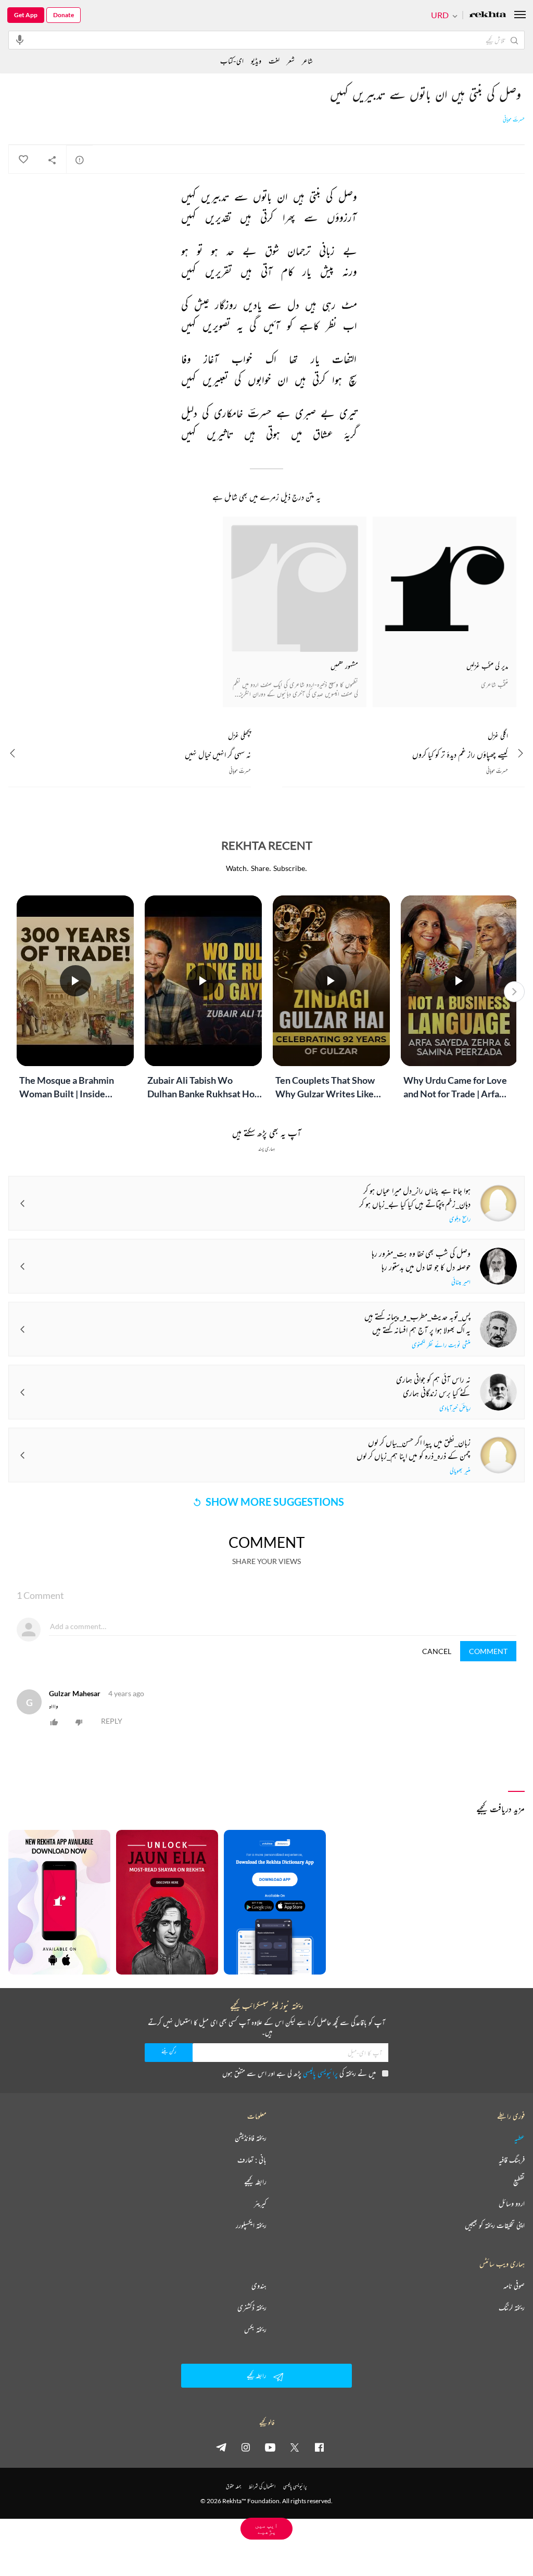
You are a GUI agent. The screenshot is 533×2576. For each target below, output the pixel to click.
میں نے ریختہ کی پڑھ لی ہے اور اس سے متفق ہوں (299, 2073)
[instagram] (246, 2447)
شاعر (307, 61)
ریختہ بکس (255, 2329)
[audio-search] (20, 40)
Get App (26, 15)
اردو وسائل (512, 2203)
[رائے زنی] (80, 160)
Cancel (437, 1651)
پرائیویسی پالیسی (320, 2073)
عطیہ (519, 2138)
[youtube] (270, 2447)
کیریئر (260, 2203)
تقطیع (519, 2182)
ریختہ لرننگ (512, 2308)
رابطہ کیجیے (255, 2182)
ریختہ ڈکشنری (252, 2308)
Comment (488, 1651)
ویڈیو (256, 61)
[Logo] (488, 15)
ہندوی (259, 2286)
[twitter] (295, 2447)
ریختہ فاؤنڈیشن (251, 2138)
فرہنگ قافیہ (512, 2160)
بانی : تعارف (252, 2160)
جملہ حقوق (233, 2486)
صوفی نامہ (514, 2286)
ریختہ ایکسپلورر (251, 2225)
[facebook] (319, 2447)
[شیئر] (52, 160)
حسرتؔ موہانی (514, 120)
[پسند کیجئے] (23, 160)
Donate (64, 15)
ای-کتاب (232, 61)
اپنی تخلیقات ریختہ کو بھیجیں (495, 2225)
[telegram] (221, 2447)
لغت (274, 61)
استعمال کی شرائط (262, 2486)
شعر (291, 61)
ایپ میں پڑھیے (266, 2528)
